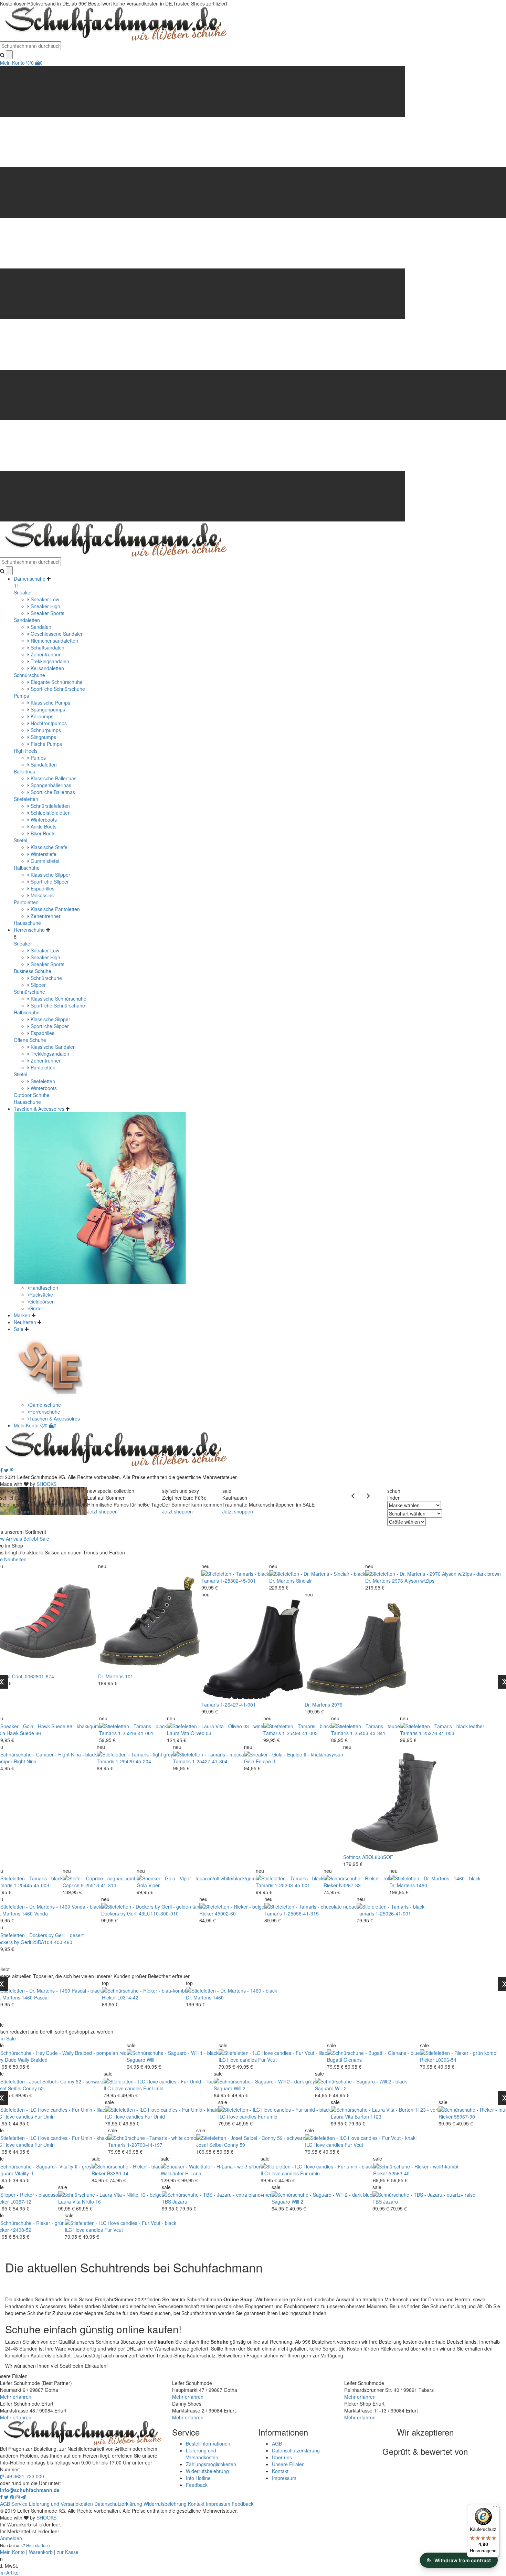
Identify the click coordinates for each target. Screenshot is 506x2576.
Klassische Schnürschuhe (58, 999)
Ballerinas (24, 771)
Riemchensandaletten (54, 641)
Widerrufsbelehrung (207, 2471)
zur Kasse (68, 2552)
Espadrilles (42, 888)
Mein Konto (12, 63)
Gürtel (36, 1308)
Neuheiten (25, 1322)
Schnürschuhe (29, 675)
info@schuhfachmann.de (30, 2490)
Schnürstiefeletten (50, 806)
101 (129, 1676)
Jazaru (180, 2202)
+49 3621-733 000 (24, 2476)
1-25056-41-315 (301, 1913)
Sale (19, 1329)
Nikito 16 (91, 2202)
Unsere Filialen (288, 2464)
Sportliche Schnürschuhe (57, 689)
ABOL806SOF (378, 1857)
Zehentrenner (45, 654)
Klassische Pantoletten (55, 909)
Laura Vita (178, 1733)
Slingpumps (43, 737)
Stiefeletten (26, 799)
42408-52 (21, 2230)
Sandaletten (27, 620)
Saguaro (136, 2060)
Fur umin (310, 2173)
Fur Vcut (267, 2060)
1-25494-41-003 (300, 1733)
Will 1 (152, 2060)
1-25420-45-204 (133, 1761)
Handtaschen (44, 1288)
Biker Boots (42, 833)
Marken (22, 1315)
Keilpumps (41, 716)
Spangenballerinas (50, 785)
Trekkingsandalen (49, 661)
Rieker (331, 1885)
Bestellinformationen (208, 2443)
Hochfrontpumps (48, 723)
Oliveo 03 (201, 1733)
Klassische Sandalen (52, 1047)
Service (19, 2504)
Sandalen (40, 627)
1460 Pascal (35, 1997)
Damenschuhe (30, 579)
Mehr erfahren (16, 2397)
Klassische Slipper (50, 875)
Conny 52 (33, 2088)
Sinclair (304, 1581)
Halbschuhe (27, 868)
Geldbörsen (42, 1301)
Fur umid (268, 2116)
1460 (422, 1885)
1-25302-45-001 (238, 1581)
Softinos (352, 1857)
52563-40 (399, 2173)
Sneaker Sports (47, 613)
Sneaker (23, 592)
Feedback (197, 2485)
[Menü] (495, 2508)
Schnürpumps (45, 730)
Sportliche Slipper (49, 881)
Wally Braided (33, 2060)
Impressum (284, 2478)
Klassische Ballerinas (53, 778)
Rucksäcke (41, 1295)
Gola (249, 1761)
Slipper (38, 985)
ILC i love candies (238, 2060)
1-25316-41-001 (136, 1733)
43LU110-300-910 (159, 1913)
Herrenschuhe (29, 930)
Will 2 (240, 2088)
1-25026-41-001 (393, 1913)
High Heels (26, 751)
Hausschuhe (27, 923)
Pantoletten (26, 902)
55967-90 (465, 2116)
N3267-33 (350, 1885)
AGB (277, 2443)
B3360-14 (118, 2173)
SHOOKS (46, 1484)
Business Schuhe (33, 971)
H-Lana (193, 2173)
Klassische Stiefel (49, 847)
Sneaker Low (44, 599)
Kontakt (280, 2471)
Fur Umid (153, 2088)
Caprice (71, 1885)
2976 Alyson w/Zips (413, 1581)
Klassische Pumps (50, 703)
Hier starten (38, 2545)
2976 (337, 1704)
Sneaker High (45, 606)
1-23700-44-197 (145, 2145)
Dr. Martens (111, 1676)
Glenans (353, 2060)
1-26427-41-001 (238, 1704)
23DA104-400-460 (52, 1942)
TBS (166, 2202)
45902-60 (225, 1913)
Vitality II (24, 2173)
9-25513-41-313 (99, 1885)
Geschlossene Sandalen (56, 634)
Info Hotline (198, 2478)
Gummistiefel (44, 861)
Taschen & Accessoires (39, 1109)
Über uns (282, 2457)
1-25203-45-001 (292, 1885)
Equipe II (265, 1761)
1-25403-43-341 (368, 1733)
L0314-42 (128, 1997)
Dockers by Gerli (119, 1913)
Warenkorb (41, 2552)
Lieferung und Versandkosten (202, 2454)
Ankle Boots (43, 826)
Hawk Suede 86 (24, 1733)
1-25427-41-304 (210, 1761)
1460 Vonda (35, 1913)
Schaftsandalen (47, 647)
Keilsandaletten (47, 668)
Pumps (21, 696)
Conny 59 (235, 2145)
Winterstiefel (43, 854)
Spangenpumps (47, 709)
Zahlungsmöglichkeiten (211, 2464)
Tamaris (210, 1581)
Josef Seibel (209, 2145)
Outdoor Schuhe (32, 1095)
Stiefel (20, 840)
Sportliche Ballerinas (52, 792)
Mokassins (41, 895)
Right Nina (25, 1761)
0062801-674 (39, 1676)
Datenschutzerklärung (296, 2450)
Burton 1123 (368, 2116)
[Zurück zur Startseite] (114, 23)
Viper (154, 1885)
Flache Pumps (46, 744)
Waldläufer (172, 2173)
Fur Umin (45, 2116)
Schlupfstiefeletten (50, 813)
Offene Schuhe (30, 1040)
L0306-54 (446, 2060)
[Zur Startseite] (114, 1449)
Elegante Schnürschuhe (56, 682)
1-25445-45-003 (31, 1885)
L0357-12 (21, 2202)
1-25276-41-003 (437, 1733)
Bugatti (335, 2060)
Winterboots (43, 820)
